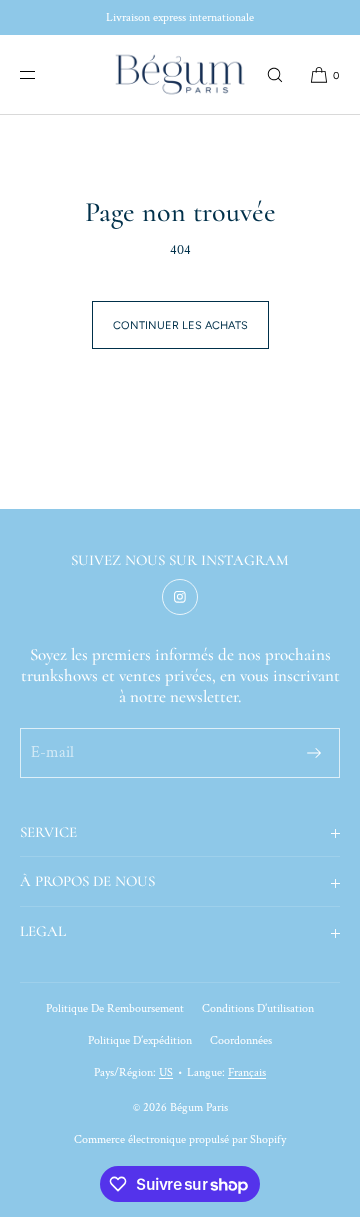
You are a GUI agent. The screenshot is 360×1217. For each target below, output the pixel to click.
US (166, 1072)
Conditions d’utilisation (258, 1008)
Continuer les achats (180, 325)
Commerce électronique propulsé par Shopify (180, 1139)
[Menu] (44, 74)
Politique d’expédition (140, 1040)
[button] (275, 74)
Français (247, 1072)
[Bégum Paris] (180, 75)
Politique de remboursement (115, 1008)
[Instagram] (180, 597)
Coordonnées (241, 1040)
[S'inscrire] (314, 753)
